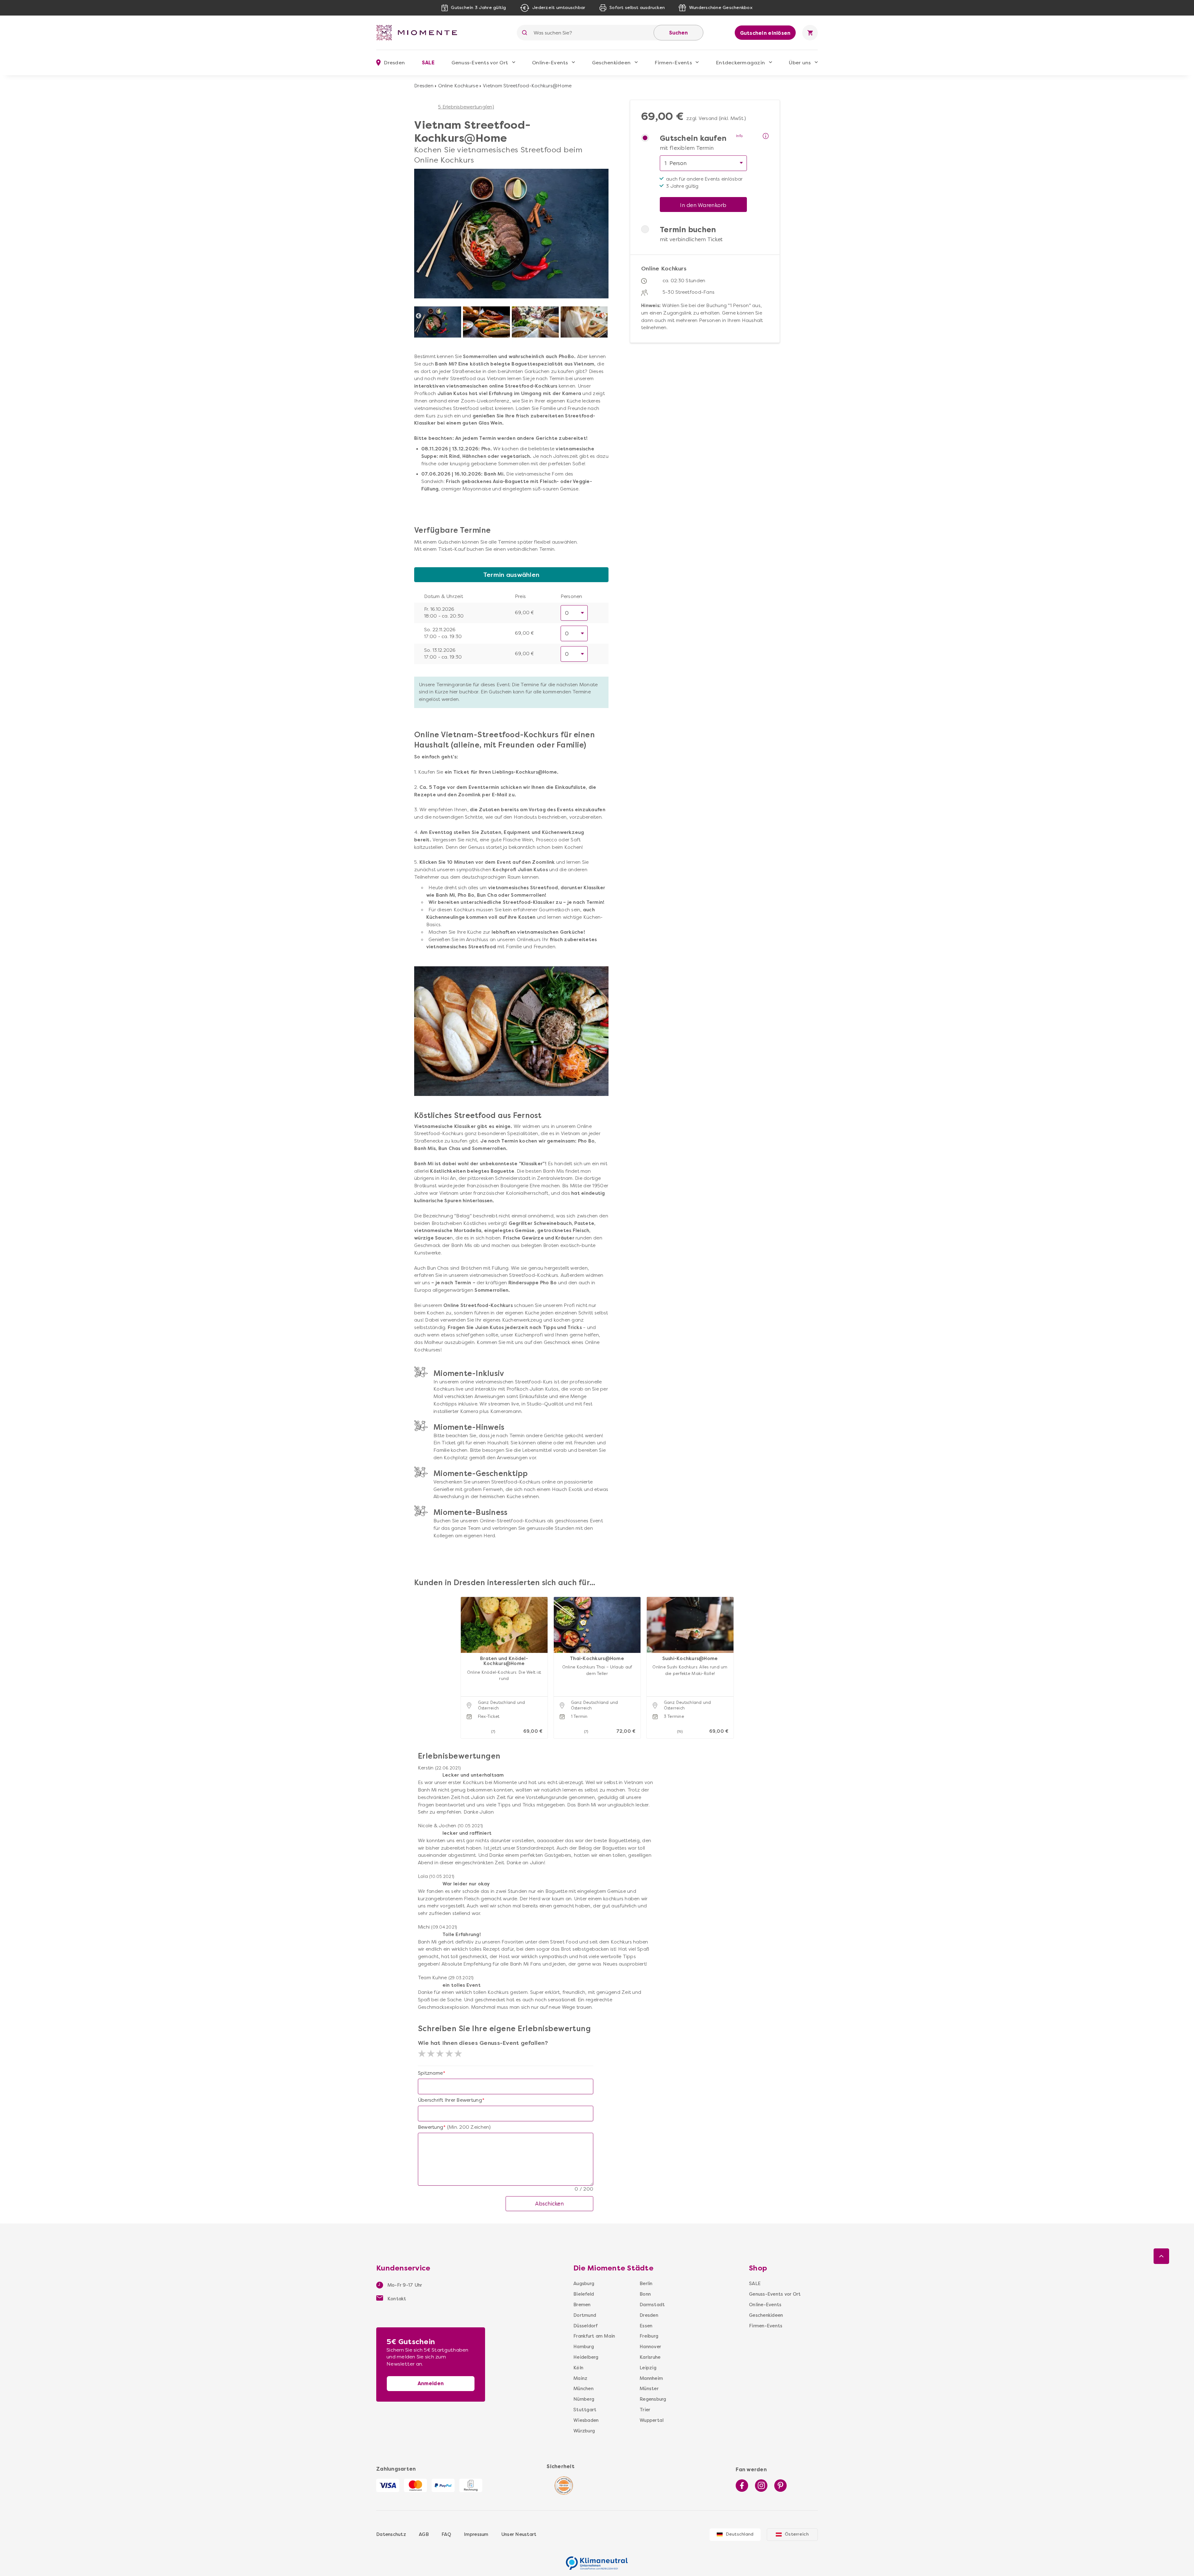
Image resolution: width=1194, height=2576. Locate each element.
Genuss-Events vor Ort (480, 63)
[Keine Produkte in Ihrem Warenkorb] (810, 33)
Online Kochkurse (458, 86)
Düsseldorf (585, 2326)
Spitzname (430, 2073)
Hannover (650, 2347)
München (583, 2389)
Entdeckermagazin (740, 63)
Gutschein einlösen (765, 33)
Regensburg (653, 2399)
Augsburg (584, 2284)
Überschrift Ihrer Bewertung (450, 2100)
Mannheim (651, 2378)
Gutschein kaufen (693, 138)
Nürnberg (584, 2399)
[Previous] (419, 316)
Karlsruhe (650, 2357)
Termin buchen (688, 230)
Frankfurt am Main (594, 2336)
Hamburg (584, 2347)
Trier (645, 2410)
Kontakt (396, 2299)
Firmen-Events (673, 63)
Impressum (476, 2534)
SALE (428, 63)
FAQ (446, 2534)
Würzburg (584, 2431)
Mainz (580, 2378)
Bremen (582, 2305)
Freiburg (649, 2336)
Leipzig (648, 2368)
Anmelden (431, 2383)
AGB (424, 2534)
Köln (578, 2368)
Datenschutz (391, 2534)
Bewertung (430, 2127)
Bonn (645, 2294)
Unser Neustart (519, 2534)
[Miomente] (419, 33)
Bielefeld (584, 2294)
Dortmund (585, 2315)
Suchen (678, 33)
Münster (649, 2389)
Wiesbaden (586, 2420)
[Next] (604, 316)
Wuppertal (652, 2420)
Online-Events (550, 63)
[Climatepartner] (597, 2560)
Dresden (424, 86)
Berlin (646, 2284)
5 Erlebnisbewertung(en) (466, 107)
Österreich (797, 2534)
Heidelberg (586, 2357)
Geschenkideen (611, 63)
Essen (646, 2326)
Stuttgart (585, 2410)
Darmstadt (652, 2305)
